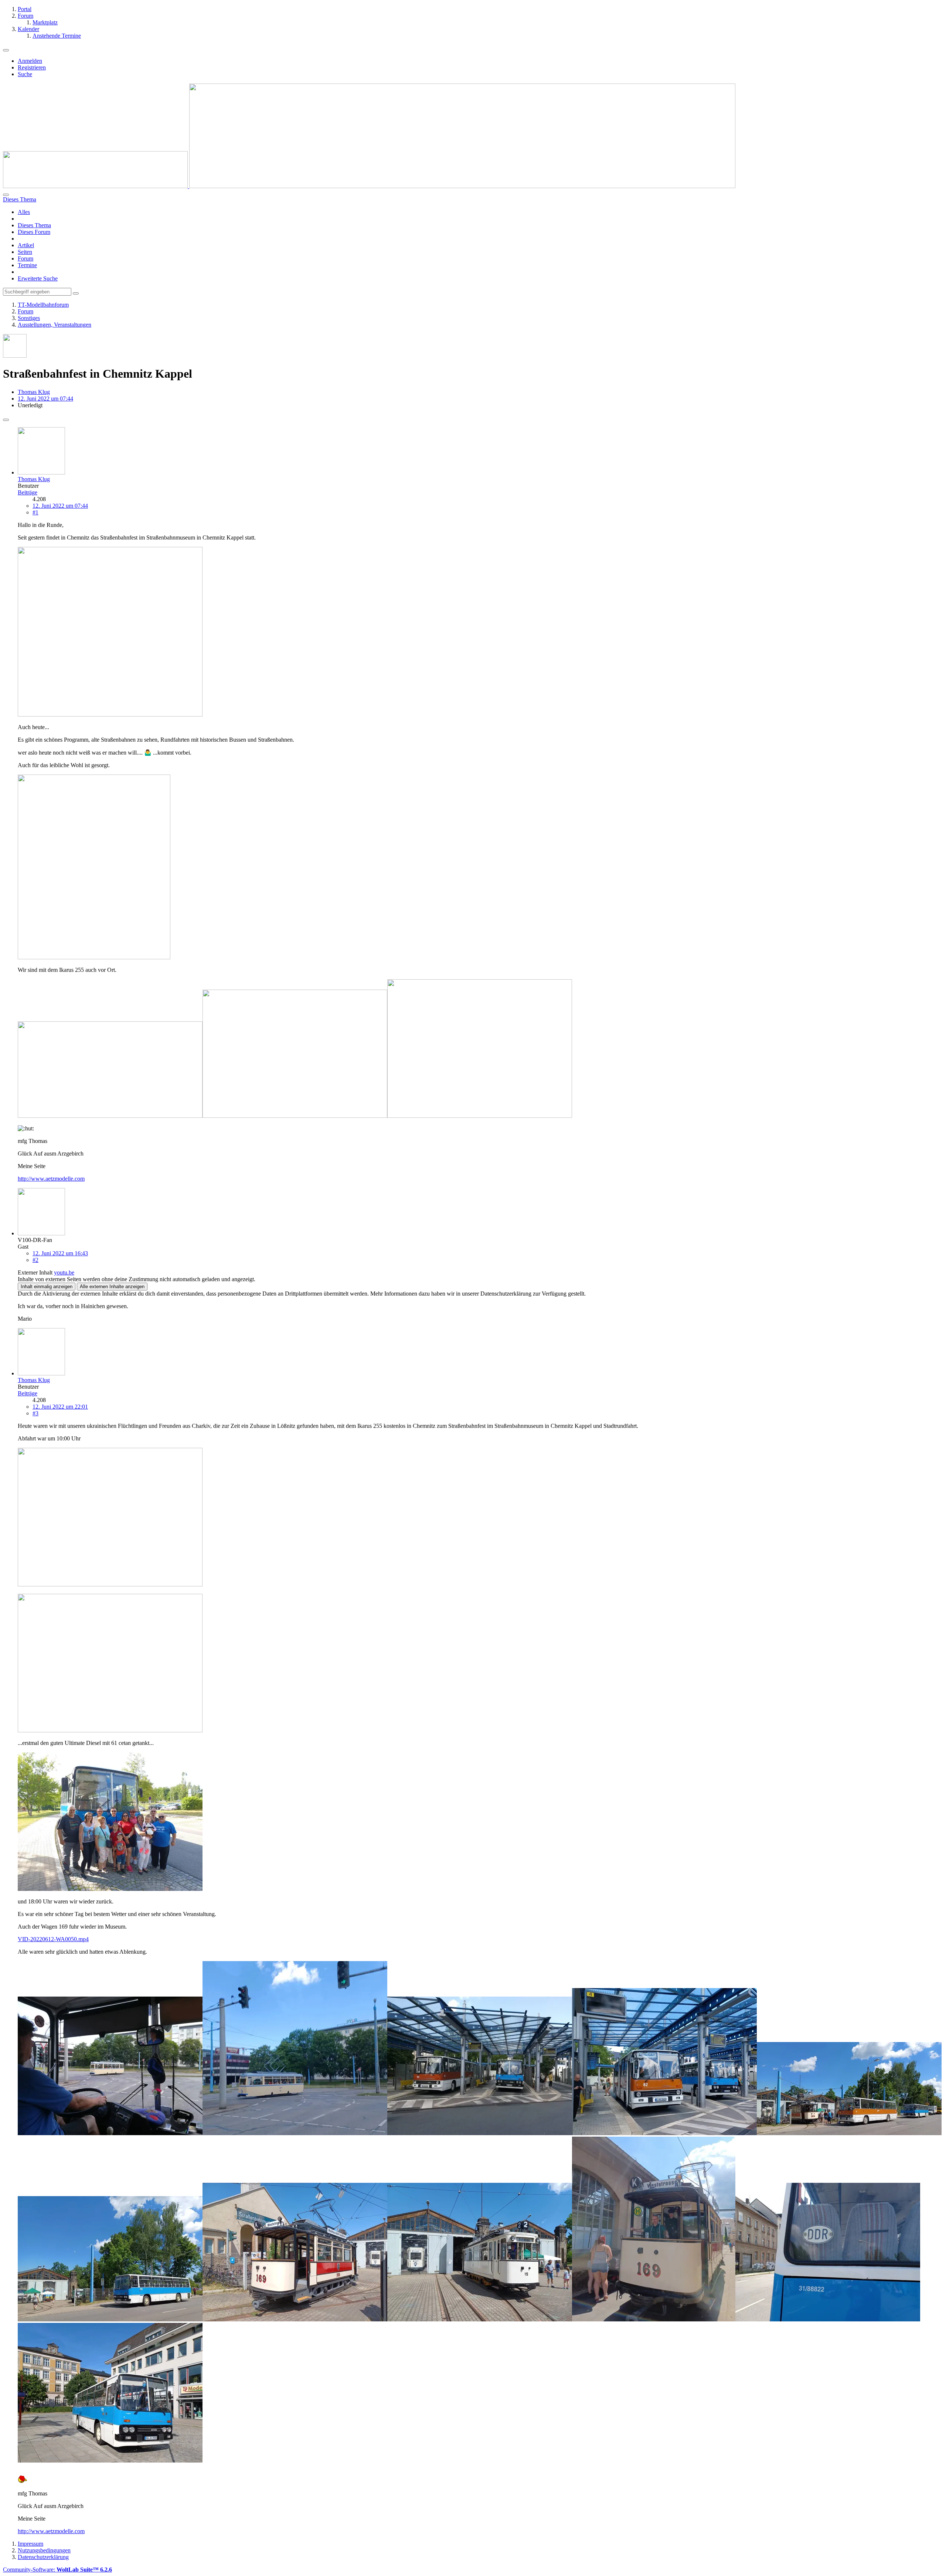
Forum (25, 258)
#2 (35, 1260)
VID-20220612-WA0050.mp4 (53, 1939)
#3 (35, 1413)
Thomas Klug (34, 392)
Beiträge (28, 492)
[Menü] (6, 50)
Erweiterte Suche (38, 278)
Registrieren (32, 67)
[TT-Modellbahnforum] (369, 186)
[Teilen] (6, 420)
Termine (27, 265)
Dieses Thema (34, 225)
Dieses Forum (34, 232)
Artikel (26, 245)
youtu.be (64, 1272)
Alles (24, 212)
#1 (35, 512)
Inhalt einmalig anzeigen (47, 1287)
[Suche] (6, 195)
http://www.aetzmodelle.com (51, 1179)
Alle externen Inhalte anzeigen (112, 1287)
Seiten (25, 252)
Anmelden (30, 61)
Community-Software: (57, 2570)
